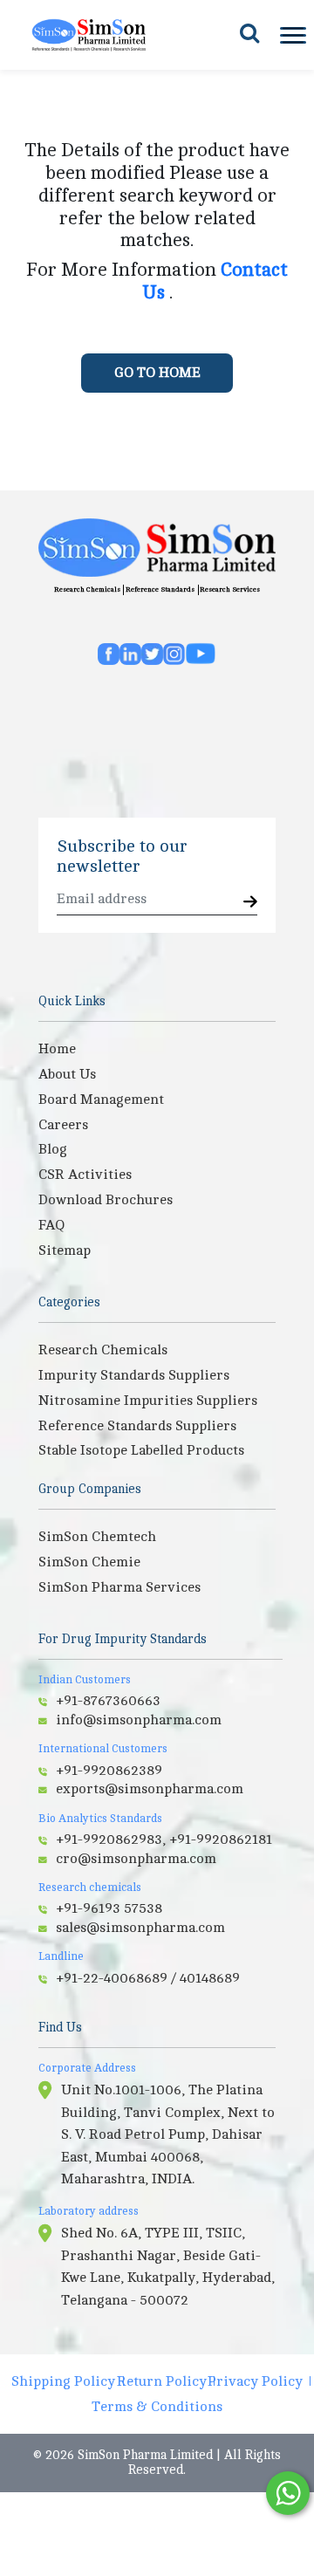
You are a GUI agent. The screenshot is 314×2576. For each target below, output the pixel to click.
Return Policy (162, 2381)
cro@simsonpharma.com (136, 1859)
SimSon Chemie (89, 1562)
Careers (63, 1125)
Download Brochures (106, 1200)
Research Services (230, 589)
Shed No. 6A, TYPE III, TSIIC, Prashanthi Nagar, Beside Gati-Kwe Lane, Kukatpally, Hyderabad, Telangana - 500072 (168, 2267)
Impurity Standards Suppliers (134, 1375)
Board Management (101, 1100)
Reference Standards (160, 589)
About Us (67, 1074)
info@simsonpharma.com (139, 1720)
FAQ (51, 1225)
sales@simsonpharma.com (140, 1928)
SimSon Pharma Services (119, 1587)
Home (57, 1049)
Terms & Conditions (157, 2407)
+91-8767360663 (108, 1701)
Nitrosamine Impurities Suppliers (148, 1401)
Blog (53, 1149)
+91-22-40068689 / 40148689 (148, 1978)
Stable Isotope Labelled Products (141, 1450)
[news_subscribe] (250, 903)
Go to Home (157, 373)
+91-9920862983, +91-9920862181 (164, 1840)
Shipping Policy (63, 2381)
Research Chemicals (87, 589)
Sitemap (65, 1250)
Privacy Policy (255, 2381)
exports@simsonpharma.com (150, 1789)
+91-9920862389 (109, 1771)
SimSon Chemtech (97, 1537)
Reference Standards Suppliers (137, 1426)
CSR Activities (85, 1175)
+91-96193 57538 (109, 1908)
